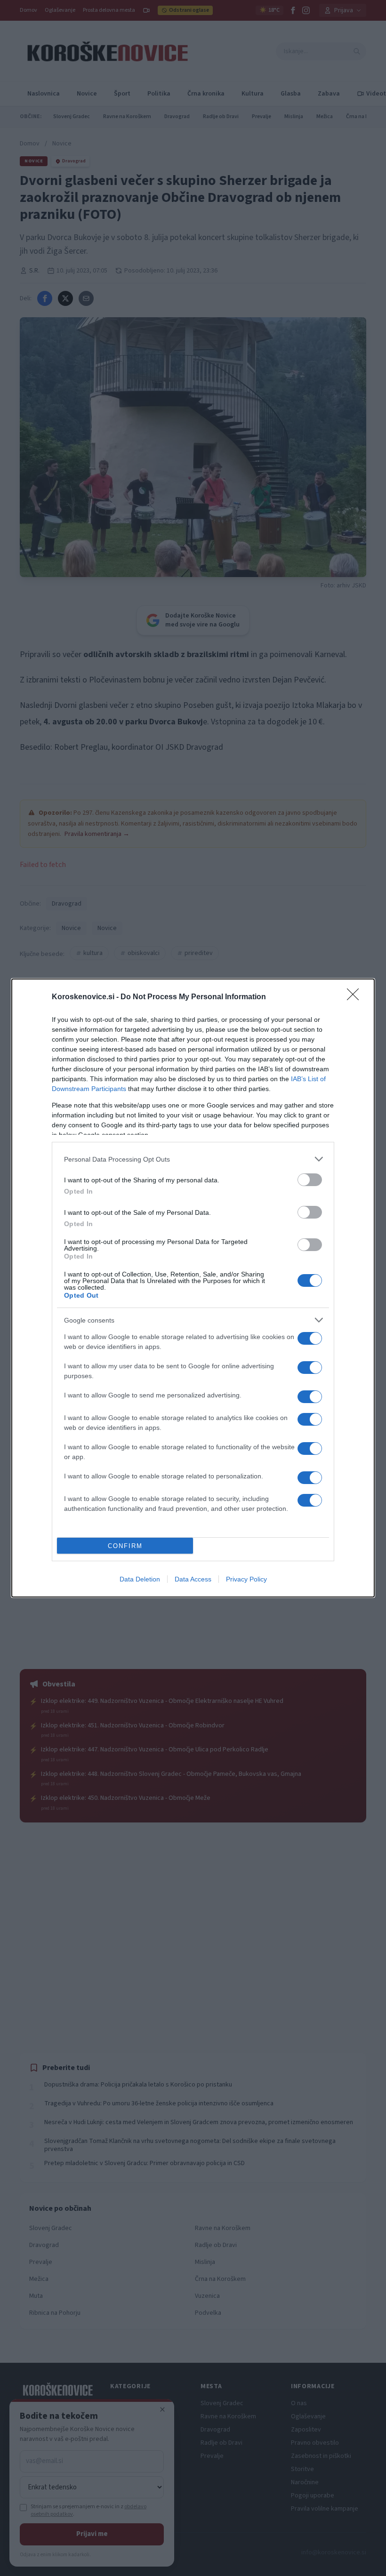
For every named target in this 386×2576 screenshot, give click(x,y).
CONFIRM (125, 1546)
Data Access (193, 1579)
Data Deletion (140, 1579)
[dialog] (193, 1288)
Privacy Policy (246, 1579)
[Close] (356, 997)
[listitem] (193, 1159)
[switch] (310, 1180)
